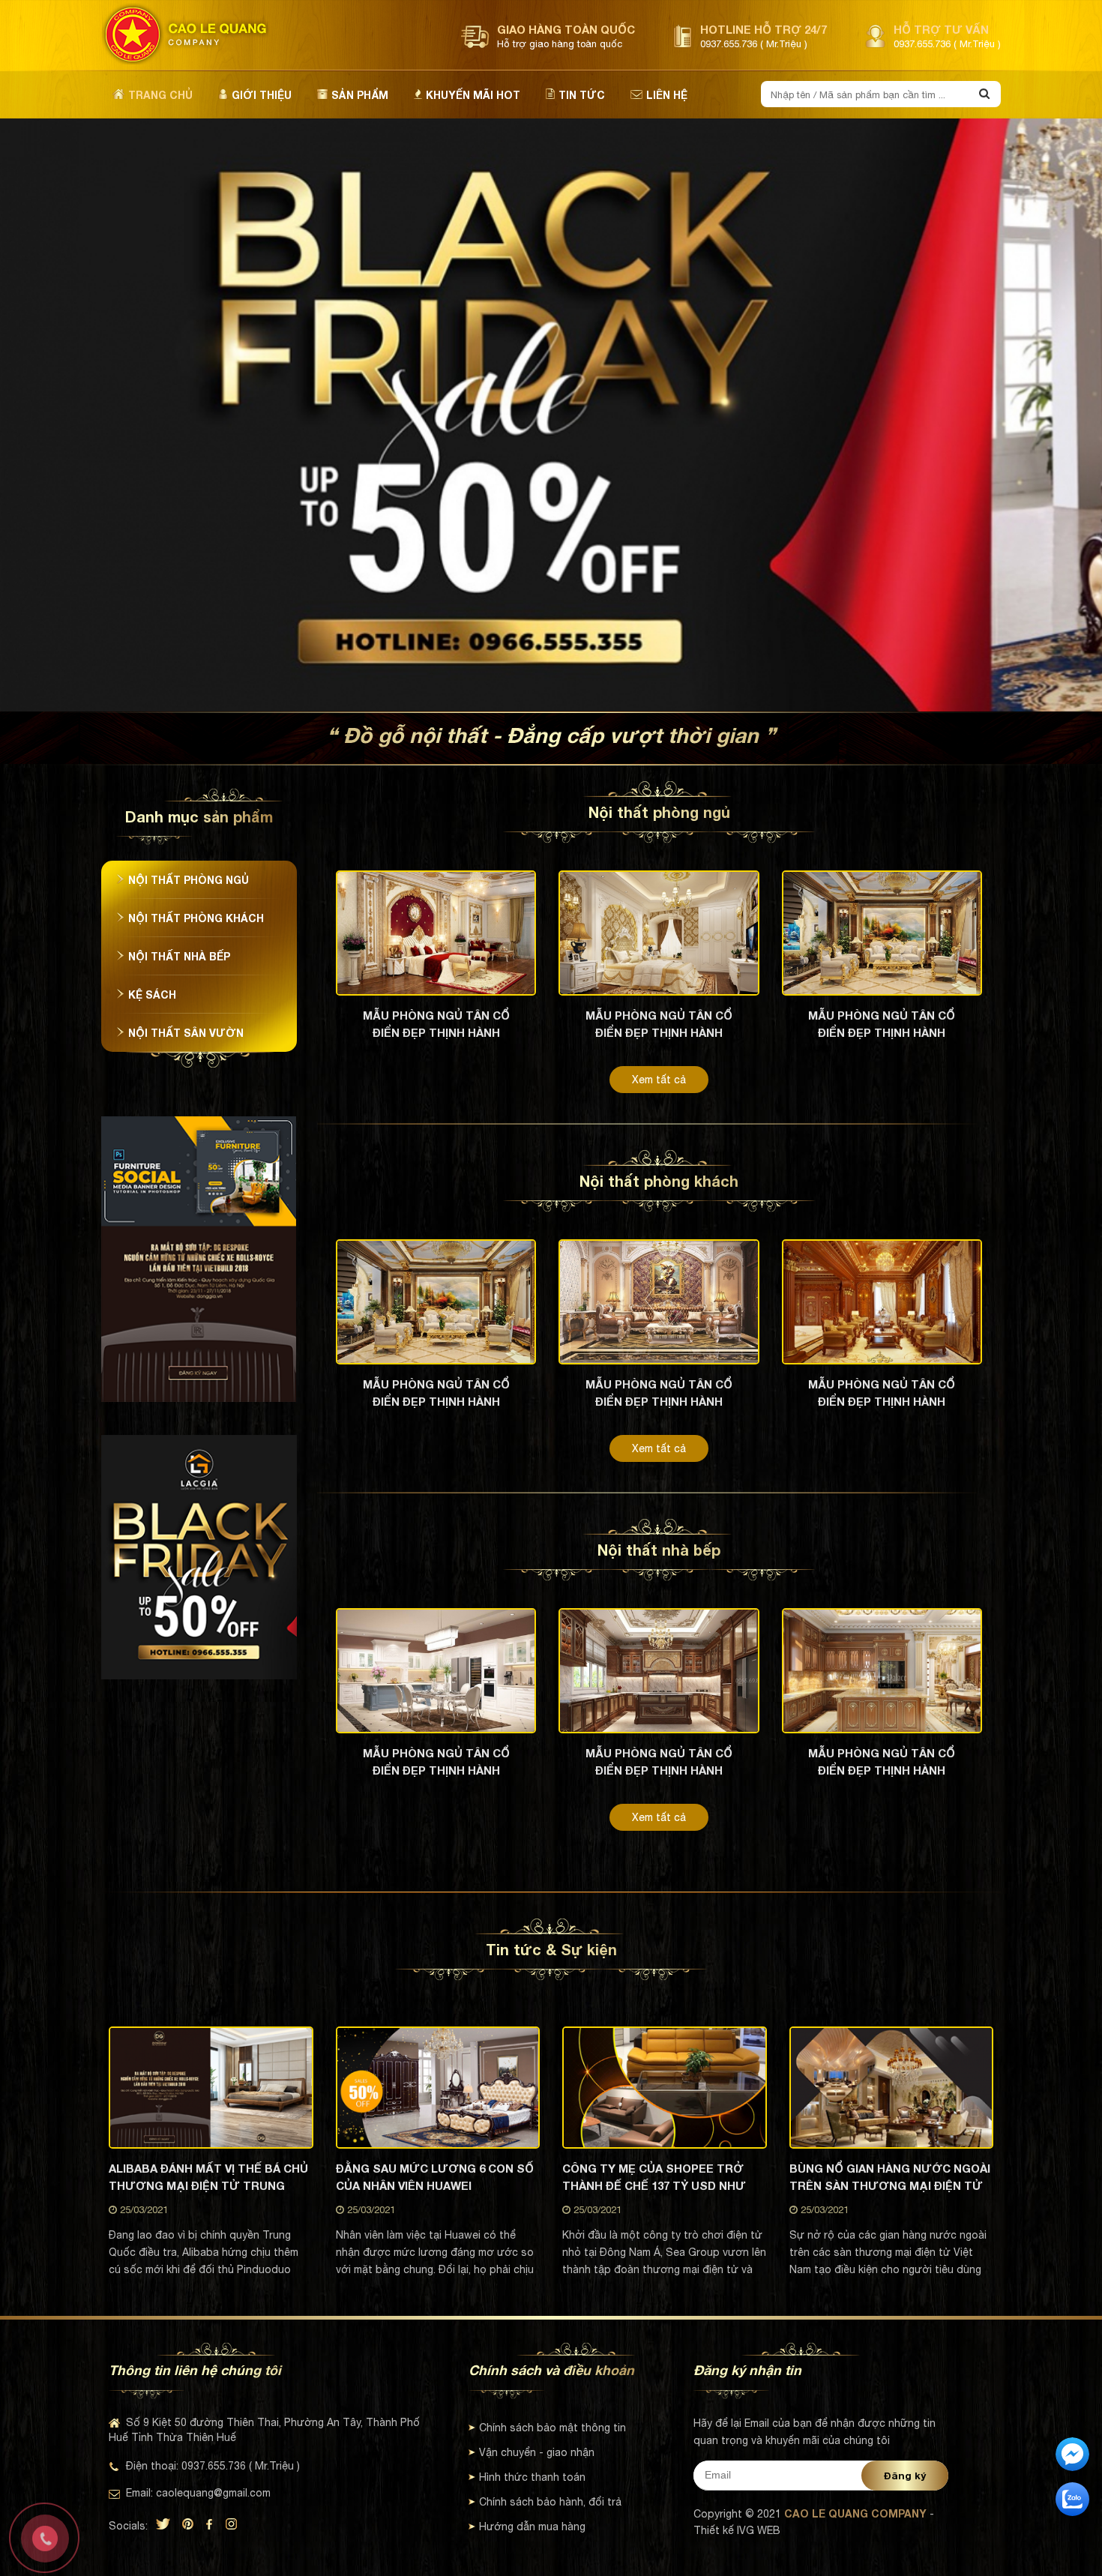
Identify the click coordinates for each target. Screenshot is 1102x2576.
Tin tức (582, 95)
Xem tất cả (659, 1080)
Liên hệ (667, 95)
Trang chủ (160, 95)
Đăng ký (905, 2476)
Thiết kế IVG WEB (737, 2530)
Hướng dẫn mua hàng (532, 2527)
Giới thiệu (262, 95)
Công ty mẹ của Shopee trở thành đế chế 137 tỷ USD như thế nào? (654, 2177)
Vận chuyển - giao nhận (537, 2452)
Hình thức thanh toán (532, 2477)
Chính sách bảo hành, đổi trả (550, 2502)
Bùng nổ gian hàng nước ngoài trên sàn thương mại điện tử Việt (890, 2177)
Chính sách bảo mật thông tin (552, 2428)
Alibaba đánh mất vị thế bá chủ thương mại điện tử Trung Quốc (208, 2177)
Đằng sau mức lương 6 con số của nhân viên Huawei (435, 2177)
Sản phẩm (360, 95)
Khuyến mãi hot (473, 95)
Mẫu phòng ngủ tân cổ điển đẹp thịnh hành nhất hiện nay (436, 1024)
